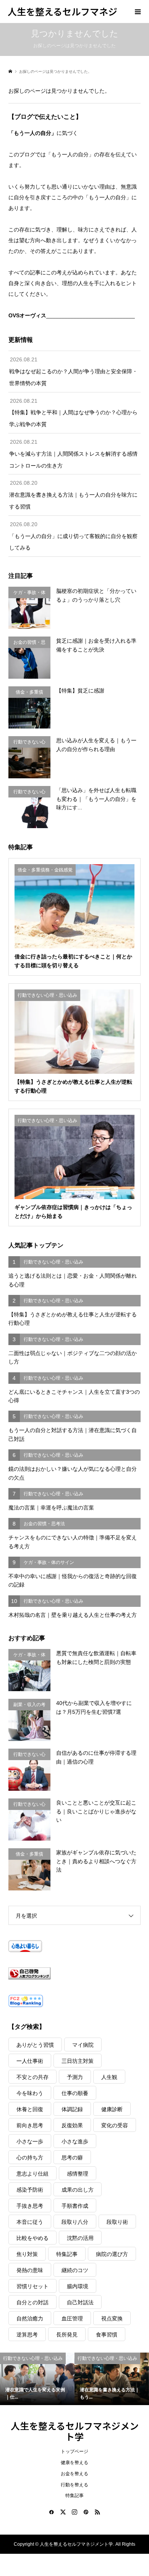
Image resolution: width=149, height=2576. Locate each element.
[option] (37, 2379)
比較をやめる (32, 2238)
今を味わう (30, 2093)
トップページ (74, 2451)
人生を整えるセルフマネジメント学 (75, 2431)
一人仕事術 (30, 2061)
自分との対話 (32, 2302)
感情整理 (78, 2174)
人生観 (109, 2077)
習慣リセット (32, 2286)
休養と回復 (30, 2109)
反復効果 (72, 2125)
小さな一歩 (30, 2141)
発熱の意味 (30, 2270)
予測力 (75, 2077)
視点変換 (112, 2318)
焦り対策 (27, 2254)
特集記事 (67, 2254)
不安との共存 (32, 2077)
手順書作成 (75, 2206)
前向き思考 (30, 2125)
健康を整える (74, 2463)
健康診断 (112, 2109)
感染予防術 (30, 2190)
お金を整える (74, 2474)
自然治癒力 (30, 2318)
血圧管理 (72, 2318)
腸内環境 (78, 2286)
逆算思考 (27, 2335)
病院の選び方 (112, 2254)
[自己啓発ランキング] (75, 1973)
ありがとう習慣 (35, 2045)
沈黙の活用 (80, 2238)
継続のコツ (75, 2270)
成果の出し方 (78, 2190)
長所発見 (67, 2335)
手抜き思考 (30, 2206)
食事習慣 (107, 2335)
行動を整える (74, 2485)
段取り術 (117, 2222)
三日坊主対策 (78, 2061)
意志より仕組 (32, 2174)
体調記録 (72, 2109)
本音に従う (30, 2222)
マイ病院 (83, 2045)
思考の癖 (72, 2158)
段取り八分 (75, 2222)
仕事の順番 (75, 2093)
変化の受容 (115, 2125)
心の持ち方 (30, 2158)
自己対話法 (80, 2302)
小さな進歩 (75, 2141)
